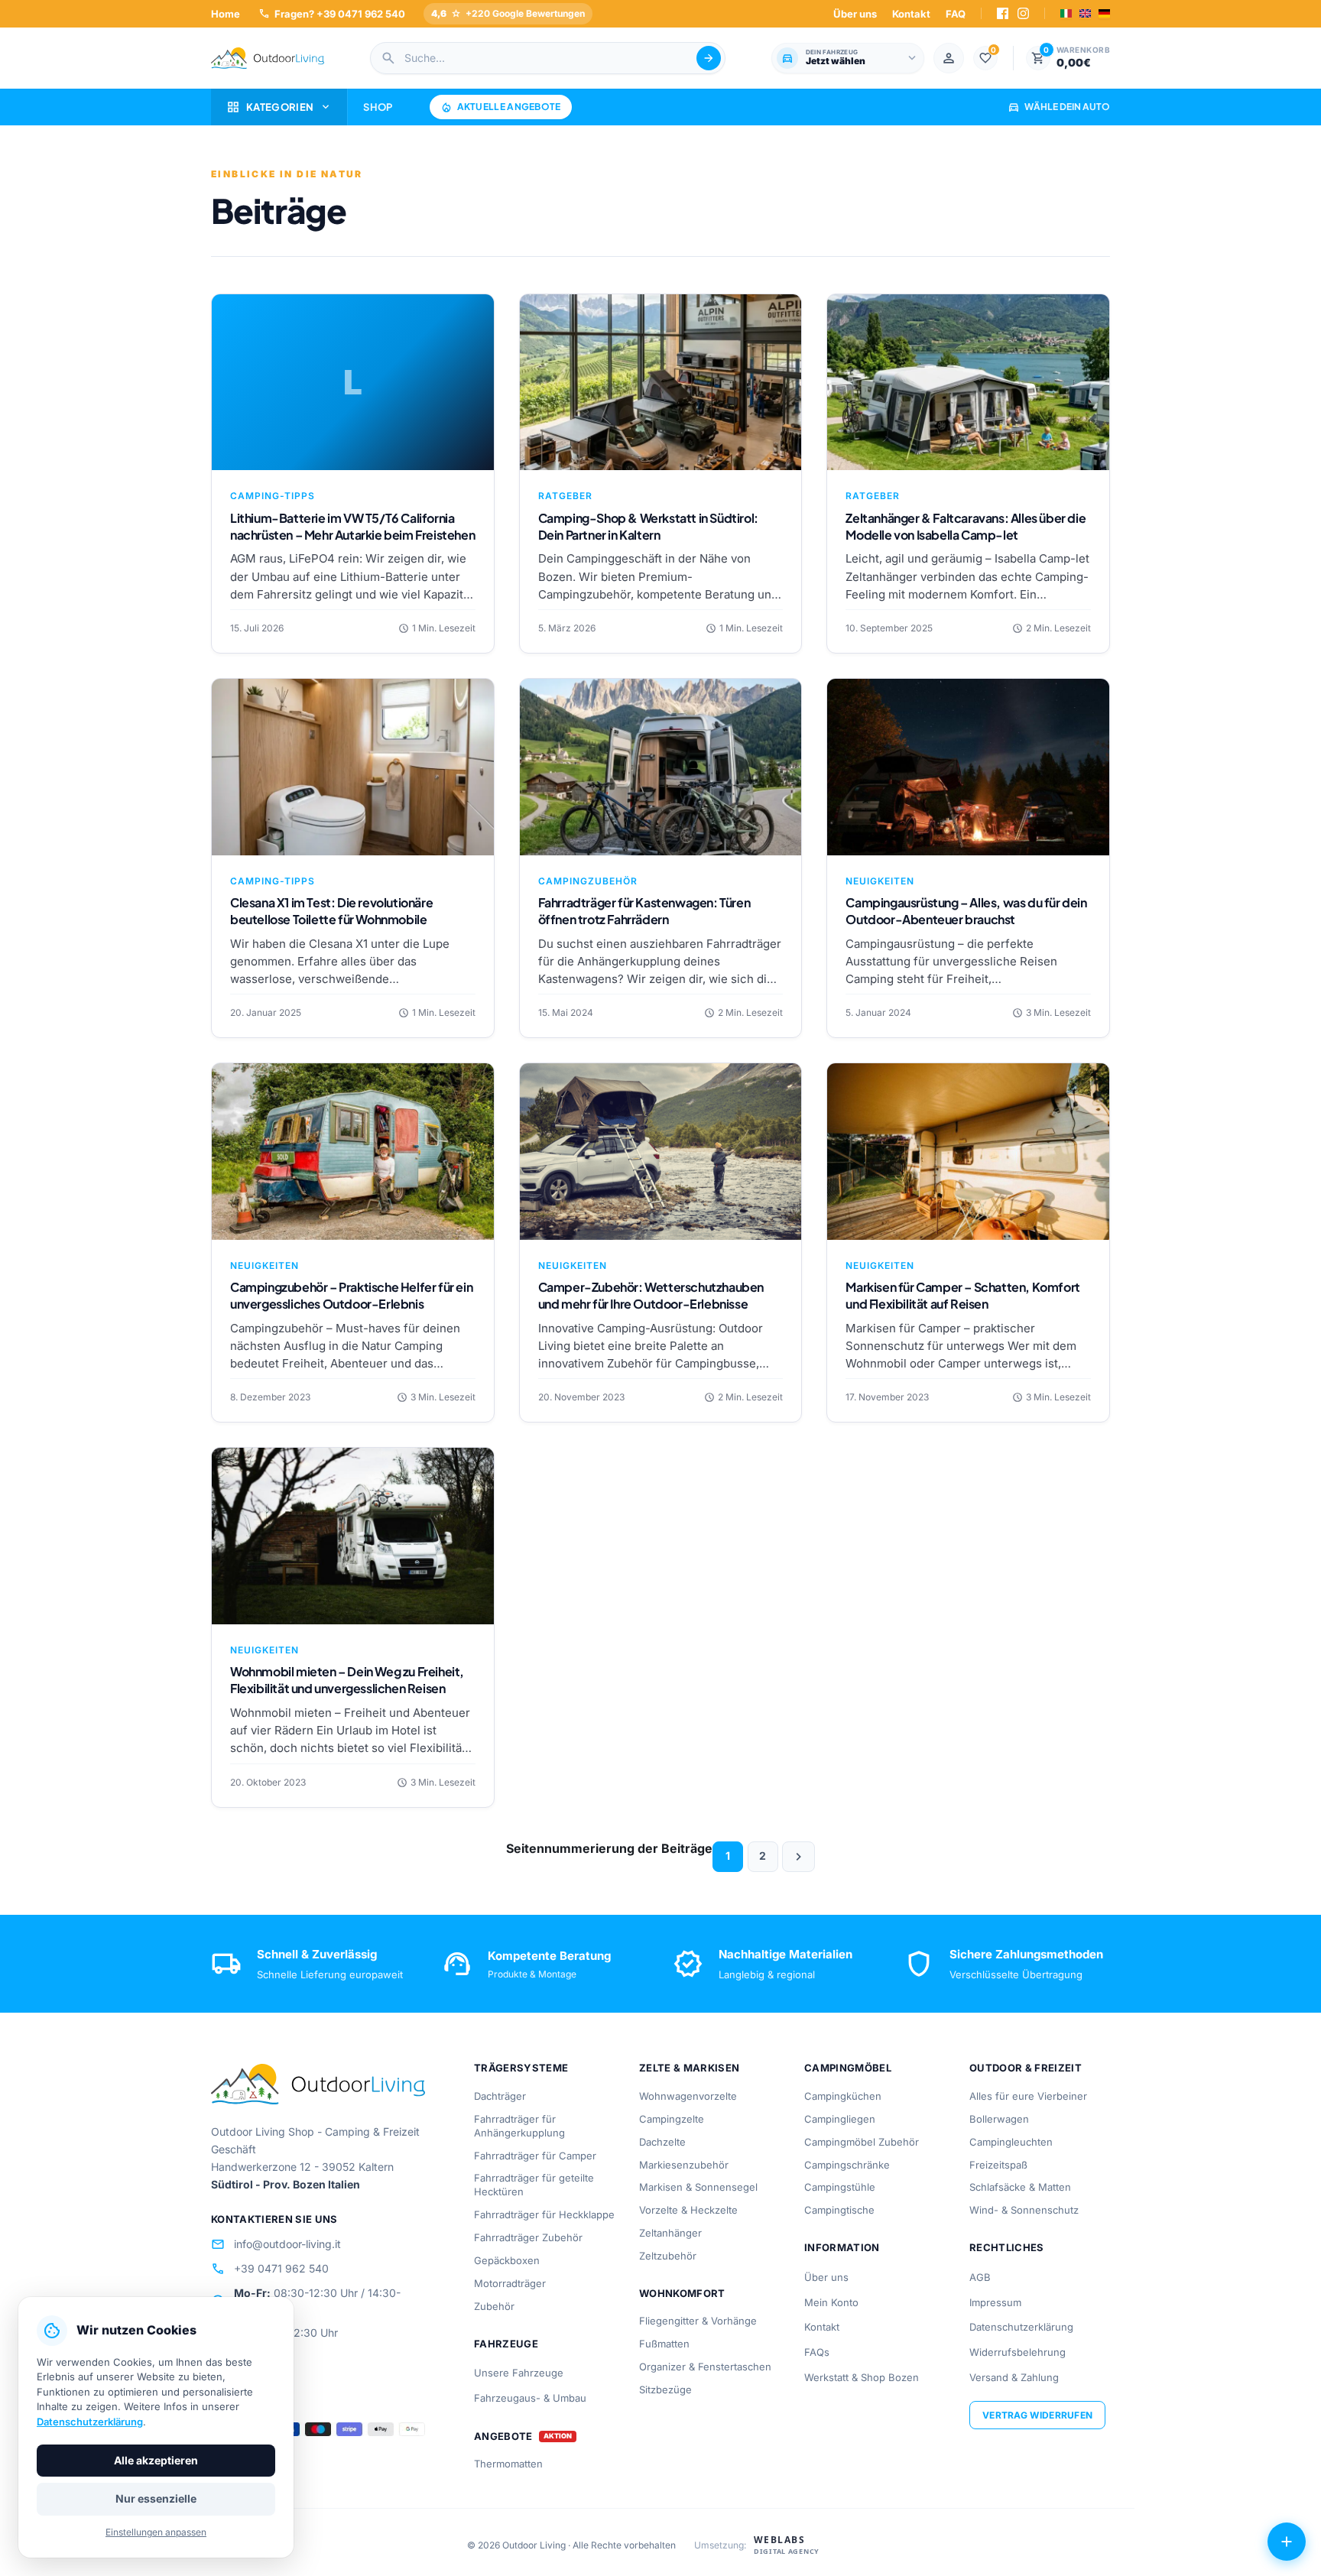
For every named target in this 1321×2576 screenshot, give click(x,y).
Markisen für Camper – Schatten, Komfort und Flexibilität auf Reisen (962, 1295)
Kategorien (279, 107)
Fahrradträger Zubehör (528, 2237)
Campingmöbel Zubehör (862, 2142)
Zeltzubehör (668, 2256)
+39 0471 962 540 (270, 2269)
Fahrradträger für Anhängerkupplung (519, 2126)
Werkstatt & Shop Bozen (862, 2377)
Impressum (995, 2302)
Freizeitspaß (998, 2165)
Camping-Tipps (273, 496)
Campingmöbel (848, 2068)
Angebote (503, 2436)
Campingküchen (843, 2096)
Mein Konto (831, 2302)
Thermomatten (508, 2464)
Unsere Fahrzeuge (519, 2373)
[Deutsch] (1104, 13)
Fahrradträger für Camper (535, 2156)
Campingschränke (847, 2165)
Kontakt (911, 14)
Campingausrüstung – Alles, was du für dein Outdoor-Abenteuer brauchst (966, 911)
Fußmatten (664, 2344)
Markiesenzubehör (684, 2165)
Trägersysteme (521, 2068)
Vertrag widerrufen (1037, 2415)
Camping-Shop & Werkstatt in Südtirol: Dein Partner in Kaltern (648, 526)
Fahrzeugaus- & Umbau (530, 2398)
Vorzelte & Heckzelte (688, 2210)
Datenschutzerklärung (1021, 2327)
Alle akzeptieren (156, 2460)
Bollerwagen (999, 2119)
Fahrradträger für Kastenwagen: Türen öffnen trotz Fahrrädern (644, 911)
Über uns (855, 14)
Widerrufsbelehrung (1018, 2352)
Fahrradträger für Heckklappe (544, 2214)
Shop (378, 107)
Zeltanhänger (670, 2233)
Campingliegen (840, 2119)
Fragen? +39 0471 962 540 (332, 13)
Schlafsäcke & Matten (1020, 2187)
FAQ (956, 14)
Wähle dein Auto (1059, 107)
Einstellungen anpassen (156, 2532)
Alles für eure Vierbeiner (1028, 2096)
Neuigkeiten (880, 881)
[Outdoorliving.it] (268, 58)
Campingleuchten (1011, 2142)
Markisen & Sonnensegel (698, 2187)
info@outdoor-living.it (276, 2244)
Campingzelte (672, 2119)
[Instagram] (1023, 13)
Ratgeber (565, 496)
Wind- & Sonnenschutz (1024, 2210)
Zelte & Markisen (689, 2068)
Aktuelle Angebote (501, 107)
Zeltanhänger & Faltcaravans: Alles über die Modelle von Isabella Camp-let (966, 526)
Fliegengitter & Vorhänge (698, 2321)
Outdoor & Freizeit (1026, 2068)
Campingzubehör (588, 881)
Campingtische (839, 2210)
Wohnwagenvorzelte (688, 2096)
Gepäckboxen (507, 2260)
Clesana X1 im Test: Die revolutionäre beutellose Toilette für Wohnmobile (331, 911)
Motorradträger (510, 2283)
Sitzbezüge (665, 2389)
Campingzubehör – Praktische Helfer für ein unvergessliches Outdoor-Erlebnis (351, 1295)
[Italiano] (1066, 13)
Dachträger (500, 2096)
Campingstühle (840, 2187)
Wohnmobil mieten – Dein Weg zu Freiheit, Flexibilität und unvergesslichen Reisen (347, 1680)
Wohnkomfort (682, 2293)
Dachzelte (662, 2142)
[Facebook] (1003, 13)
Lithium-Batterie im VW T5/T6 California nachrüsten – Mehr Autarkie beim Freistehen (352, 526)
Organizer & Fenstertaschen (705, 2367)
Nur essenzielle (156, 2498)
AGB (980, 2277)
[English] (1085, 13)
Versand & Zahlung (1014, 2377)
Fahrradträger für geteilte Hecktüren (534, 2185)
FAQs (817, 2352)
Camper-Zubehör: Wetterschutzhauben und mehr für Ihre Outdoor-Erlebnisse (651, 1295)
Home (226, 14)
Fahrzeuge (506, 2344)
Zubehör (494, 2306)
